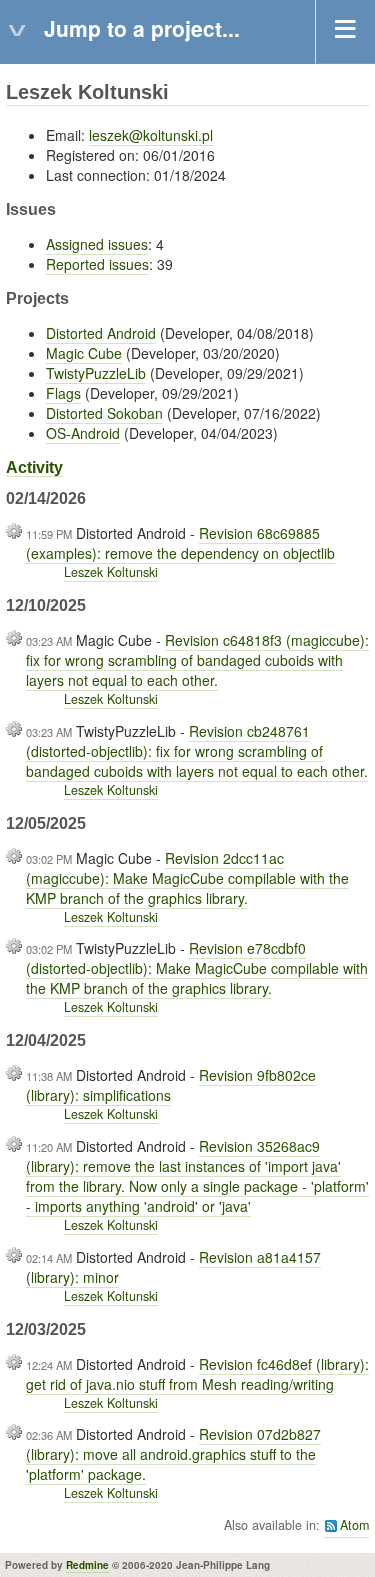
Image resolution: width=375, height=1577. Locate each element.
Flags (63, 393)
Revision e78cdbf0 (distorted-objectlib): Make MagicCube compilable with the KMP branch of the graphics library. (197, 968)
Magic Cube (84, 353)
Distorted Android (101, 333)
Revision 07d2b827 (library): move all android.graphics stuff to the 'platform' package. (173, 1454)
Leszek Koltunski (111, 572)
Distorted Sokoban (104, 413)
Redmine (87, 1565)
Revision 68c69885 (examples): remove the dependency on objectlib (180, 543)
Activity (34, 467)
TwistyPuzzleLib (96, 373)
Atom (354, 1525)
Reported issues (97, 264)
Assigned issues (97, 244)
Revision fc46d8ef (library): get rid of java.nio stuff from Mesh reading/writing (197, 1374)
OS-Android (83, 433)
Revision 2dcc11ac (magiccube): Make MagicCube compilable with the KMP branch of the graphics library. (187, 878)
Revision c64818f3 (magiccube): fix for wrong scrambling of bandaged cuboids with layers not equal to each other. (197, 660)
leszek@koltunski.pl (151, 135)
